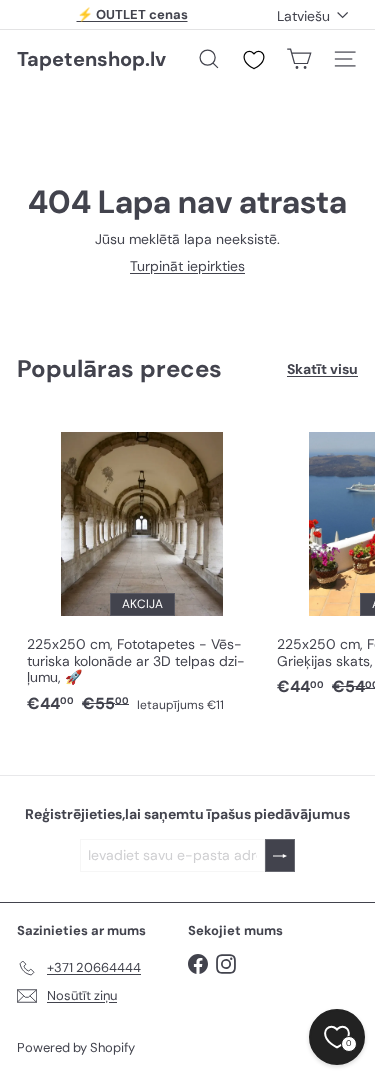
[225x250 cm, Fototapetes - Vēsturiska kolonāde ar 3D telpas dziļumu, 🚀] (142, 567)
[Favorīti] (254, 60)
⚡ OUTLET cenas (132, 14)
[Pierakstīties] (280, 855)
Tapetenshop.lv (91, 59)
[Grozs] (299, 59)
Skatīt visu (322, 369)
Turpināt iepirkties (187, 266)
